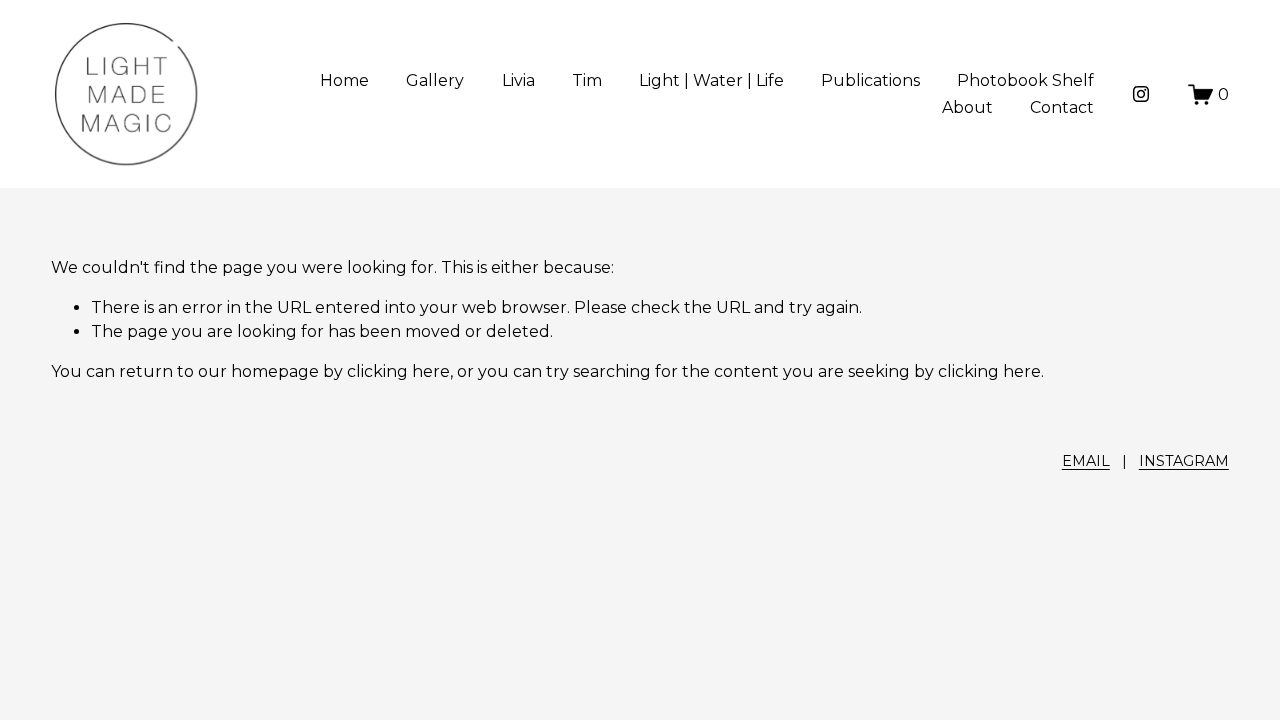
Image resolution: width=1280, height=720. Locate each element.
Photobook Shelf (1025, 80)
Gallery (435, 80)
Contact (1062, 107)
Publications (870, 80)
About (967, 107)
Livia (518, 80)
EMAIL (1086, 461)
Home (344, 80)
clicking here (398, 371)
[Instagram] (1141, 94)
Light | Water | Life (711, 80)
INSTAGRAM (1184, 461)
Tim (587, 80)
